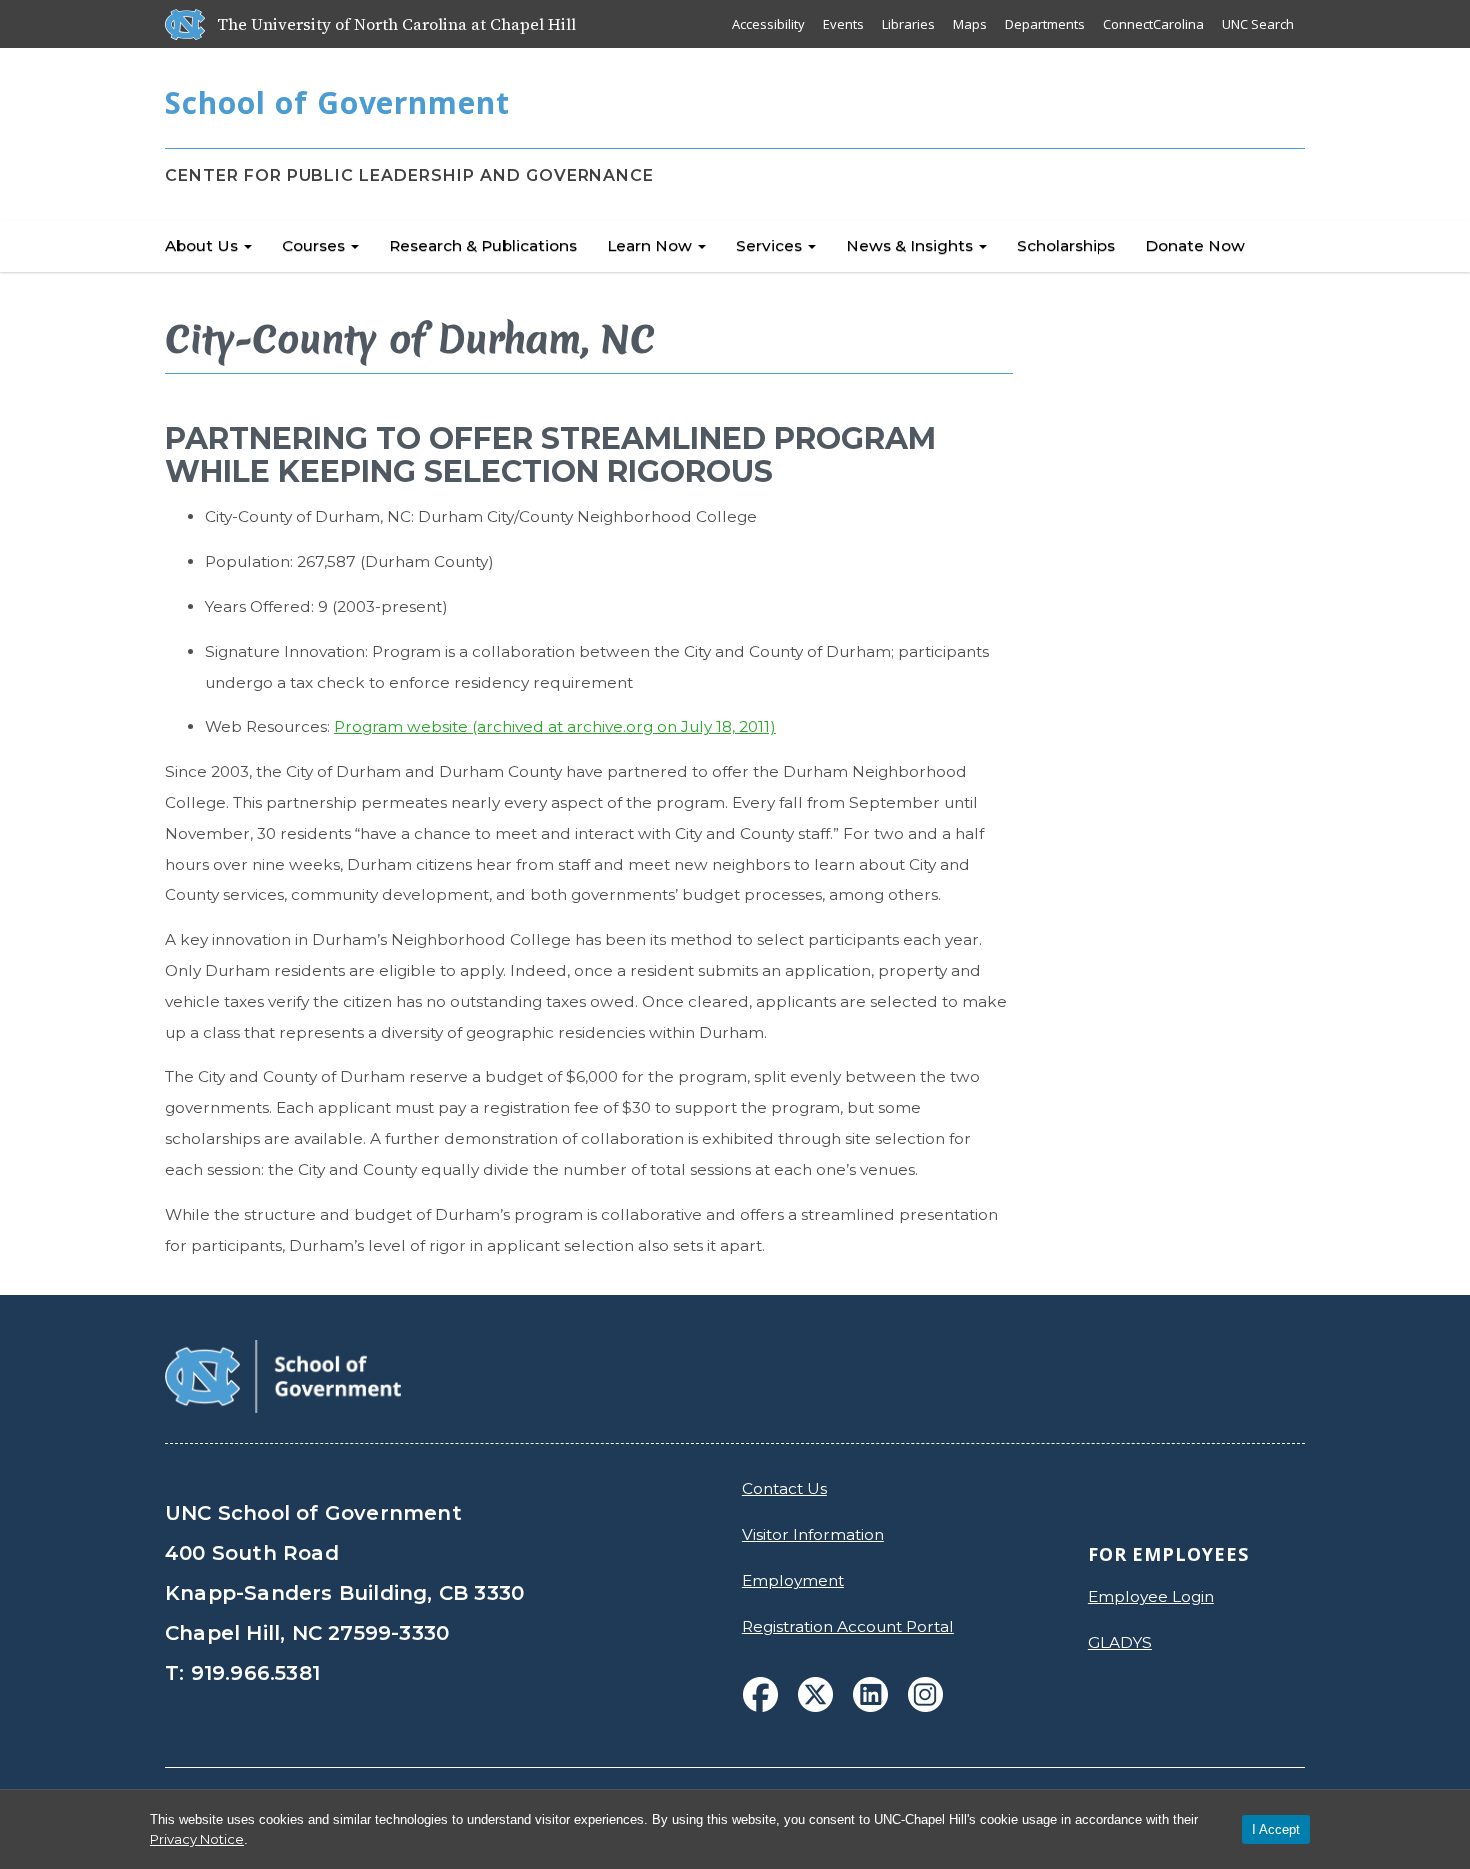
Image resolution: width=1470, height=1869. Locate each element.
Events (843, 24)
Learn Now (651, 245)
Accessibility (768, 24)
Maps (970, 24)
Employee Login (1151, 1596)
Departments (1045, 24)
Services (771, 245)
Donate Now (1195, 245)
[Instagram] (925, 1694)
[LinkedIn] (870, 1694)
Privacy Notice (197, 1839)
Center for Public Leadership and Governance (409, 175)
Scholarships (1066, 245)
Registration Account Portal (848, 1626)
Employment (793, 1580)
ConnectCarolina (1153, 24)
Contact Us (784, 1488)
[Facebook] (760, 1694)
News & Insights (911, 245)
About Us (203, 245)
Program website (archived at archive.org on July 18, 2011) (555, 726)
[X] (815, 1694)
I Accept (1276, 1829)
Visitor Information (813, 1534)
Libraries (908, 24)
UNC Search (1258, 24)
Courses (315, 245)
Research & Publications (483, 245)
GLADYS (1120, 1642)
